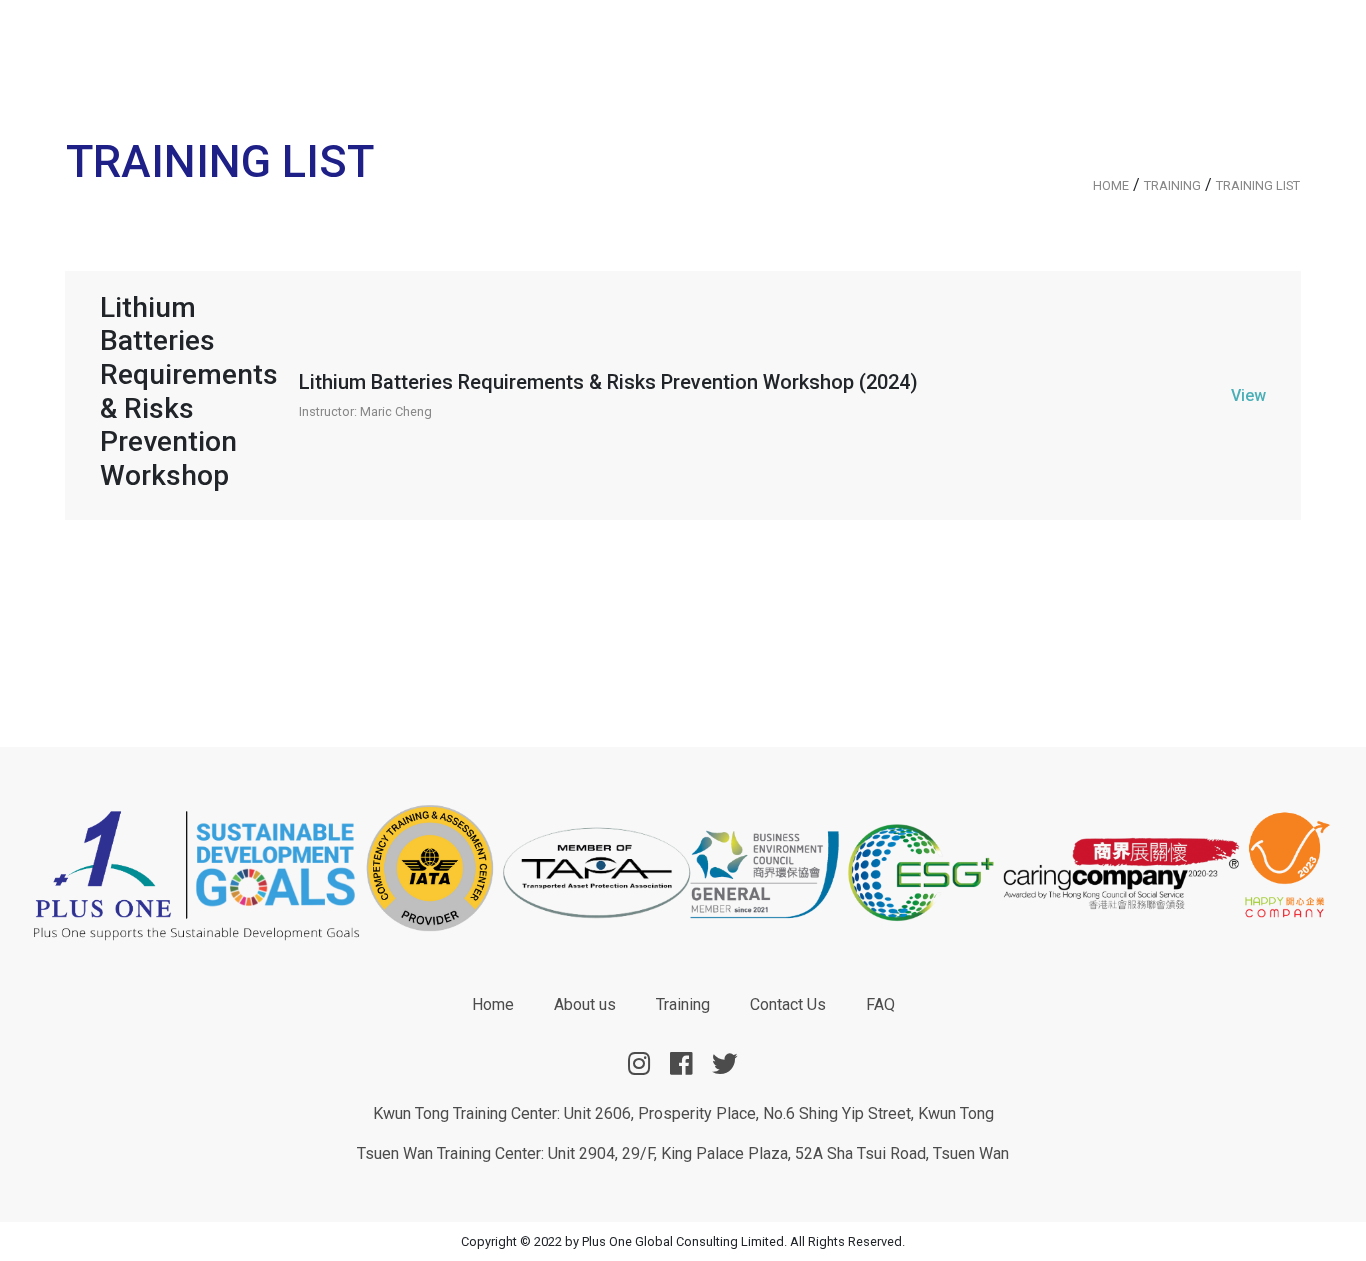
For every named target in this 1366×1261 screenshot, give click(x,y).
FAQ (880, 1004)
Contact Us (788, 1004)
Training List (1258, 185)
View (1248, 395)
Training (1172, 185)
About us (585, 1004)
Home (1111, 185)
